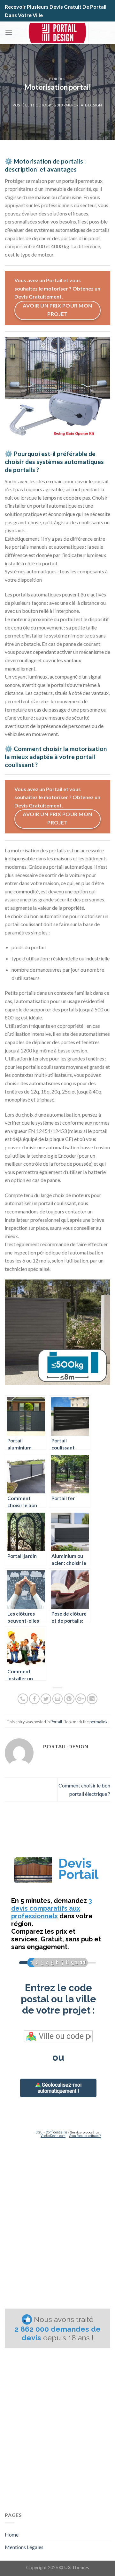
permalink (99, 1722)
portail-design (87, 105)
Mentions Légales (24, 2547)
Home (12, 2534)
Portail (57, 79)
